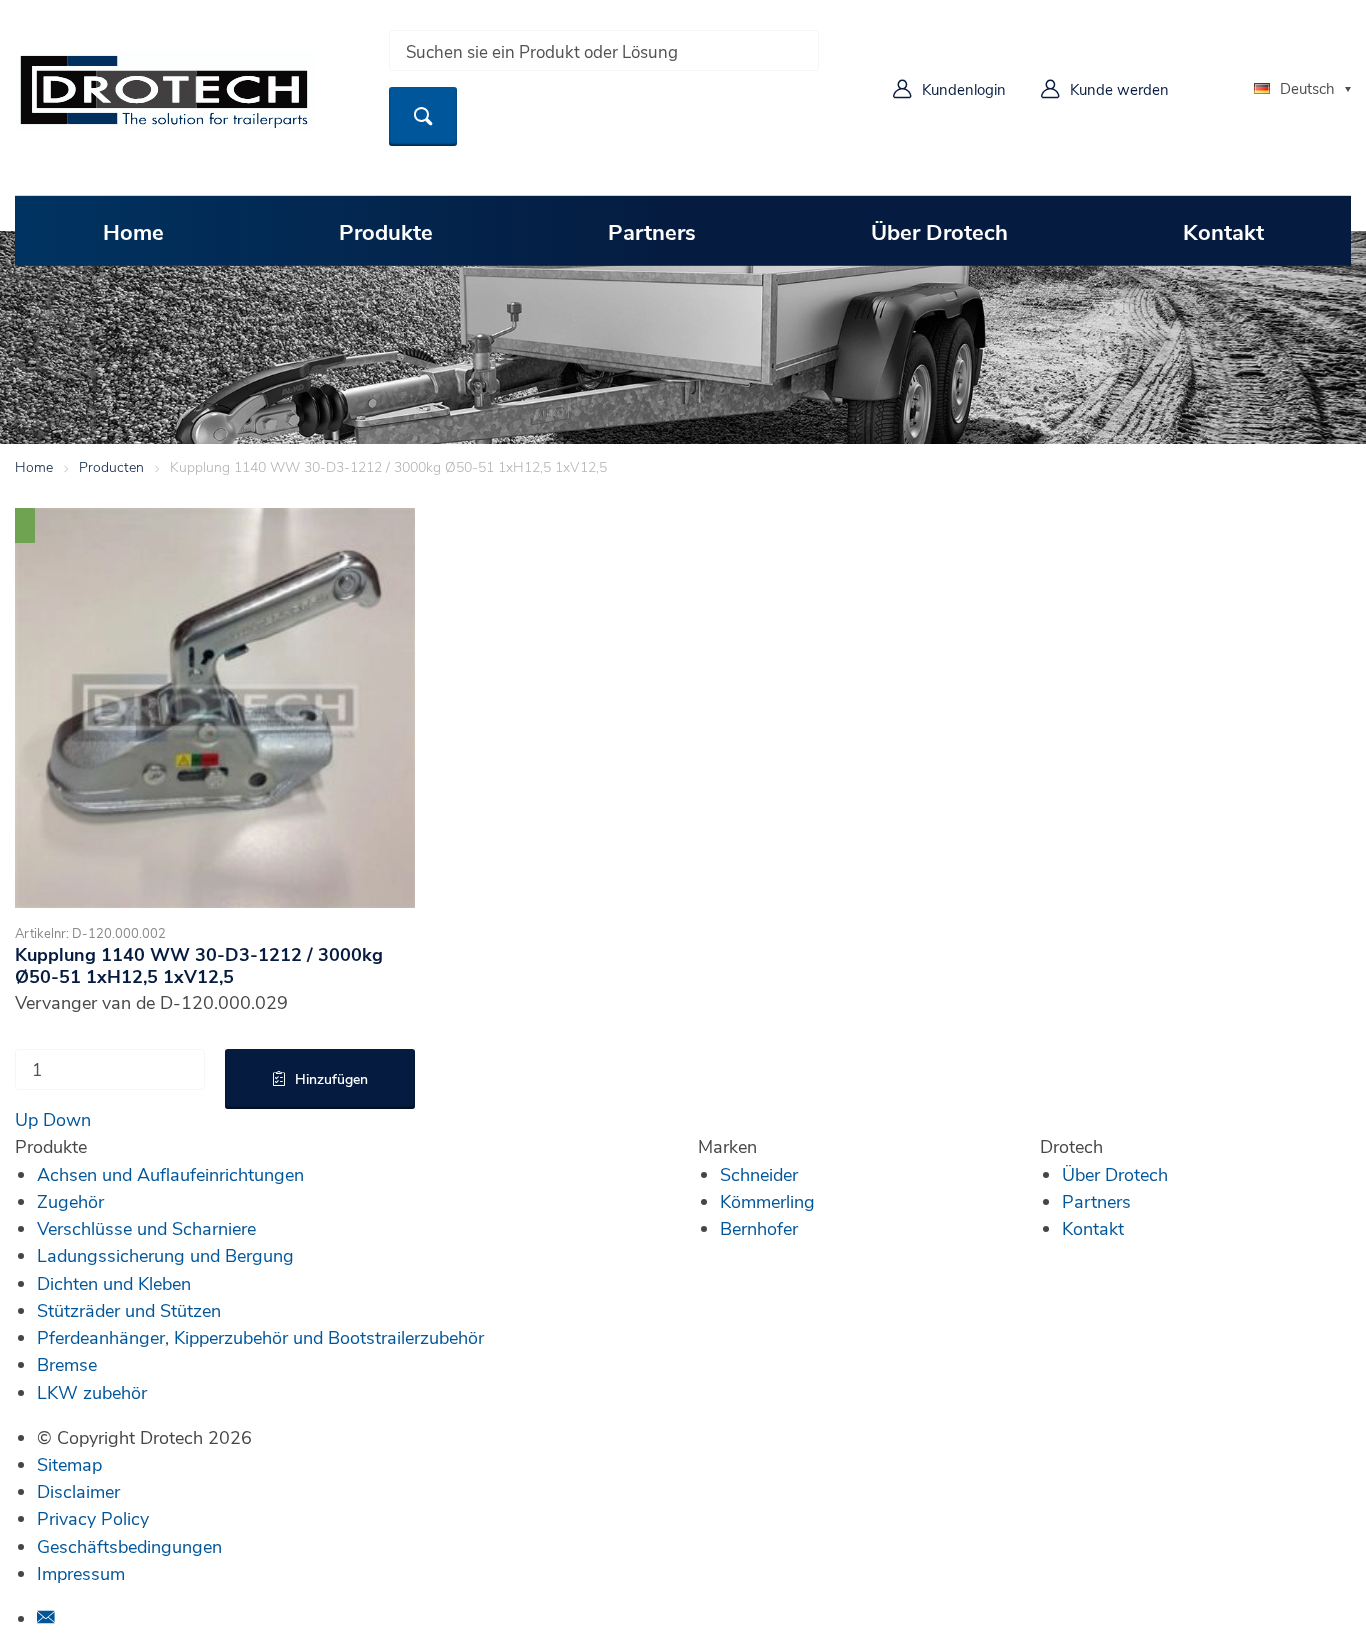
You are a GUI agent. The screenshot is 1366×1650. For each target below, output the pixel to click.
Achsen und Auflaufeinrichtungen (170, 1174)
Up (26, 1119)
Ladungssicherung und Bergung (165, 1255)
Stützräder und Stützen (129, 1310)
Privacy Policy (93, 1518)
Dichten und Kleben (114, 1283)
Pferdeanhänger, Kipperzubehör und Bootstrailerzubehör (260, 1337)
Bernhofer (759, 1228)
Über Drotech (939, 231)
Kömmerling (767, 1201)
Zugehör (70, 1201)
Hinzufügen (331, 1078)
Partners (652, 231)
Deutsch (1307, 88)
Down (67, 1119)
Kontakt (1223, 231)
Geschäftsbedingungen (129, 1546)
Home (133, 231)
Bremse (67, 1364)
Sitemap (69, 1464)
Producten (111, 466)
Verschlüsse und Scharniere (146, 1228)
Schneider (759, 1174)
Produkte (386, 231)
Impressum (81, 1573)
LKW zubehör (92, 1392)
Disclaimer (78, 1491)
